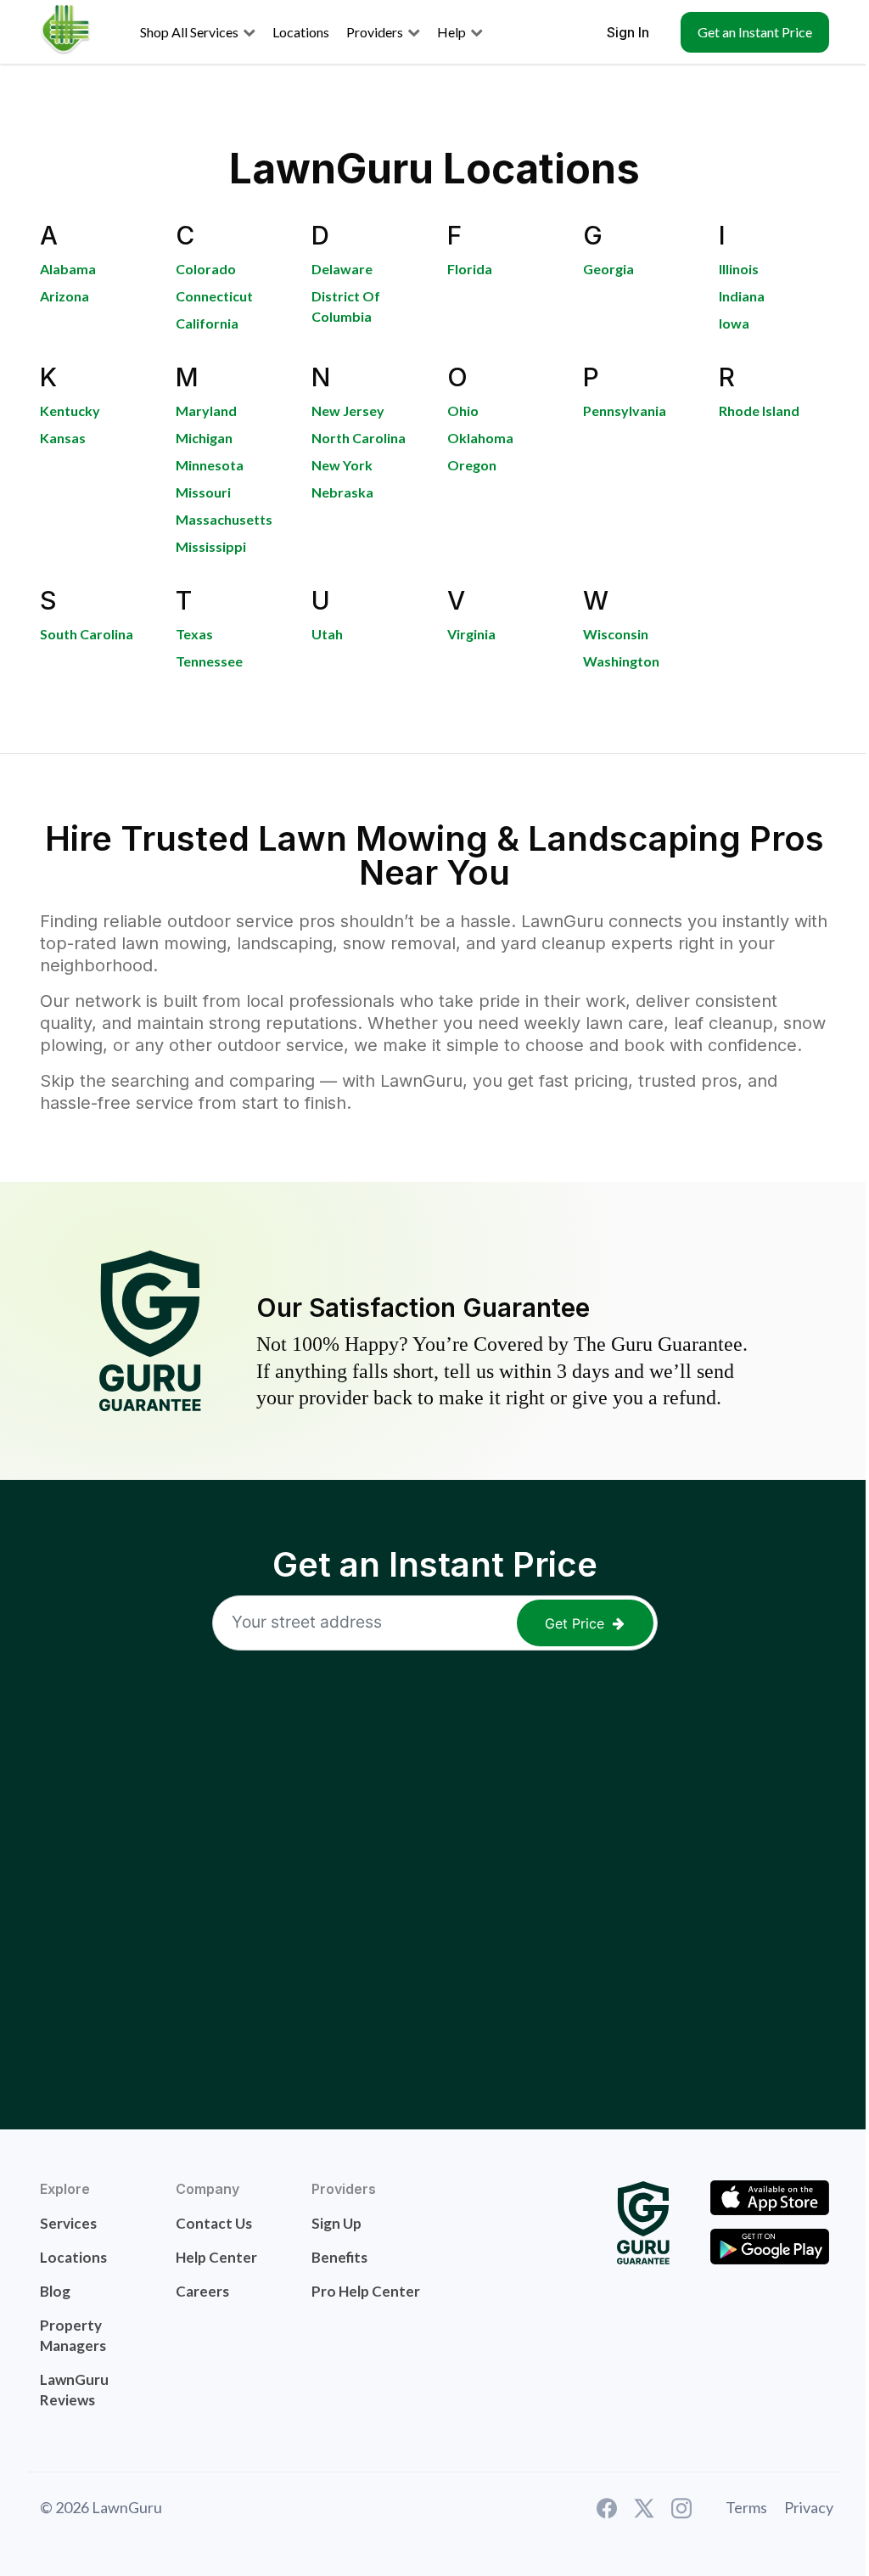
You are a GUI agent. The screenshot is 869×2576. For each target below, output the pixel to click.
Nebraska (342, 492)
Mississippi (211, 546)
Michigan (204, 438)
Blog (55, 2291)
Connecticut (214, 296)
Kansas (63, 438)
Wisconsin (616, 634)
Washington (621, 661)
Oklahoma (480, 438)
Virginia (471, 634)
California (207, 323)
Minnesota (210, 465)
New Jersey (348, 411)
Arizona (64, 296)
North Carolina (359, 438)
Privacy (809, 2507)
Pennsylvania (625, 411)
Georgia (608, 269)
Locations (73, 2257)
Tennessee (209, 661)
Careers (202, 2291)
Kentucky (70, 411)
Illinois (739, 269)
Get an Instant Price (755, 32)
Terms (746, 2507)
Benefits (339, 2257)
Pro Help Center (366, 2291)
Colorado (206, 269)
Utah (327, 634)
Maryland (206, 411)
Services (68, 2223)
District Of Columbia (346, 306)
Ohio (463, 411)
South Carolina (87, 634)
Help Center (216, 2257)
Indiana (742, 296)
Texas (194, 634)
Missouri (203, 492)
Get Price (575, 1623)
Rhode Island (759, 411)
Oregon (472, 465)
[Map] (434, 1870)
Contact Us (214, 2223)
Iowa (734, 323)
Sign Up (336, 2223)
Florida (470, 269)
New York (342, 465)
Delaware (342, 269)
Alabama (68, 269)
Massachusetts (224, 519)
